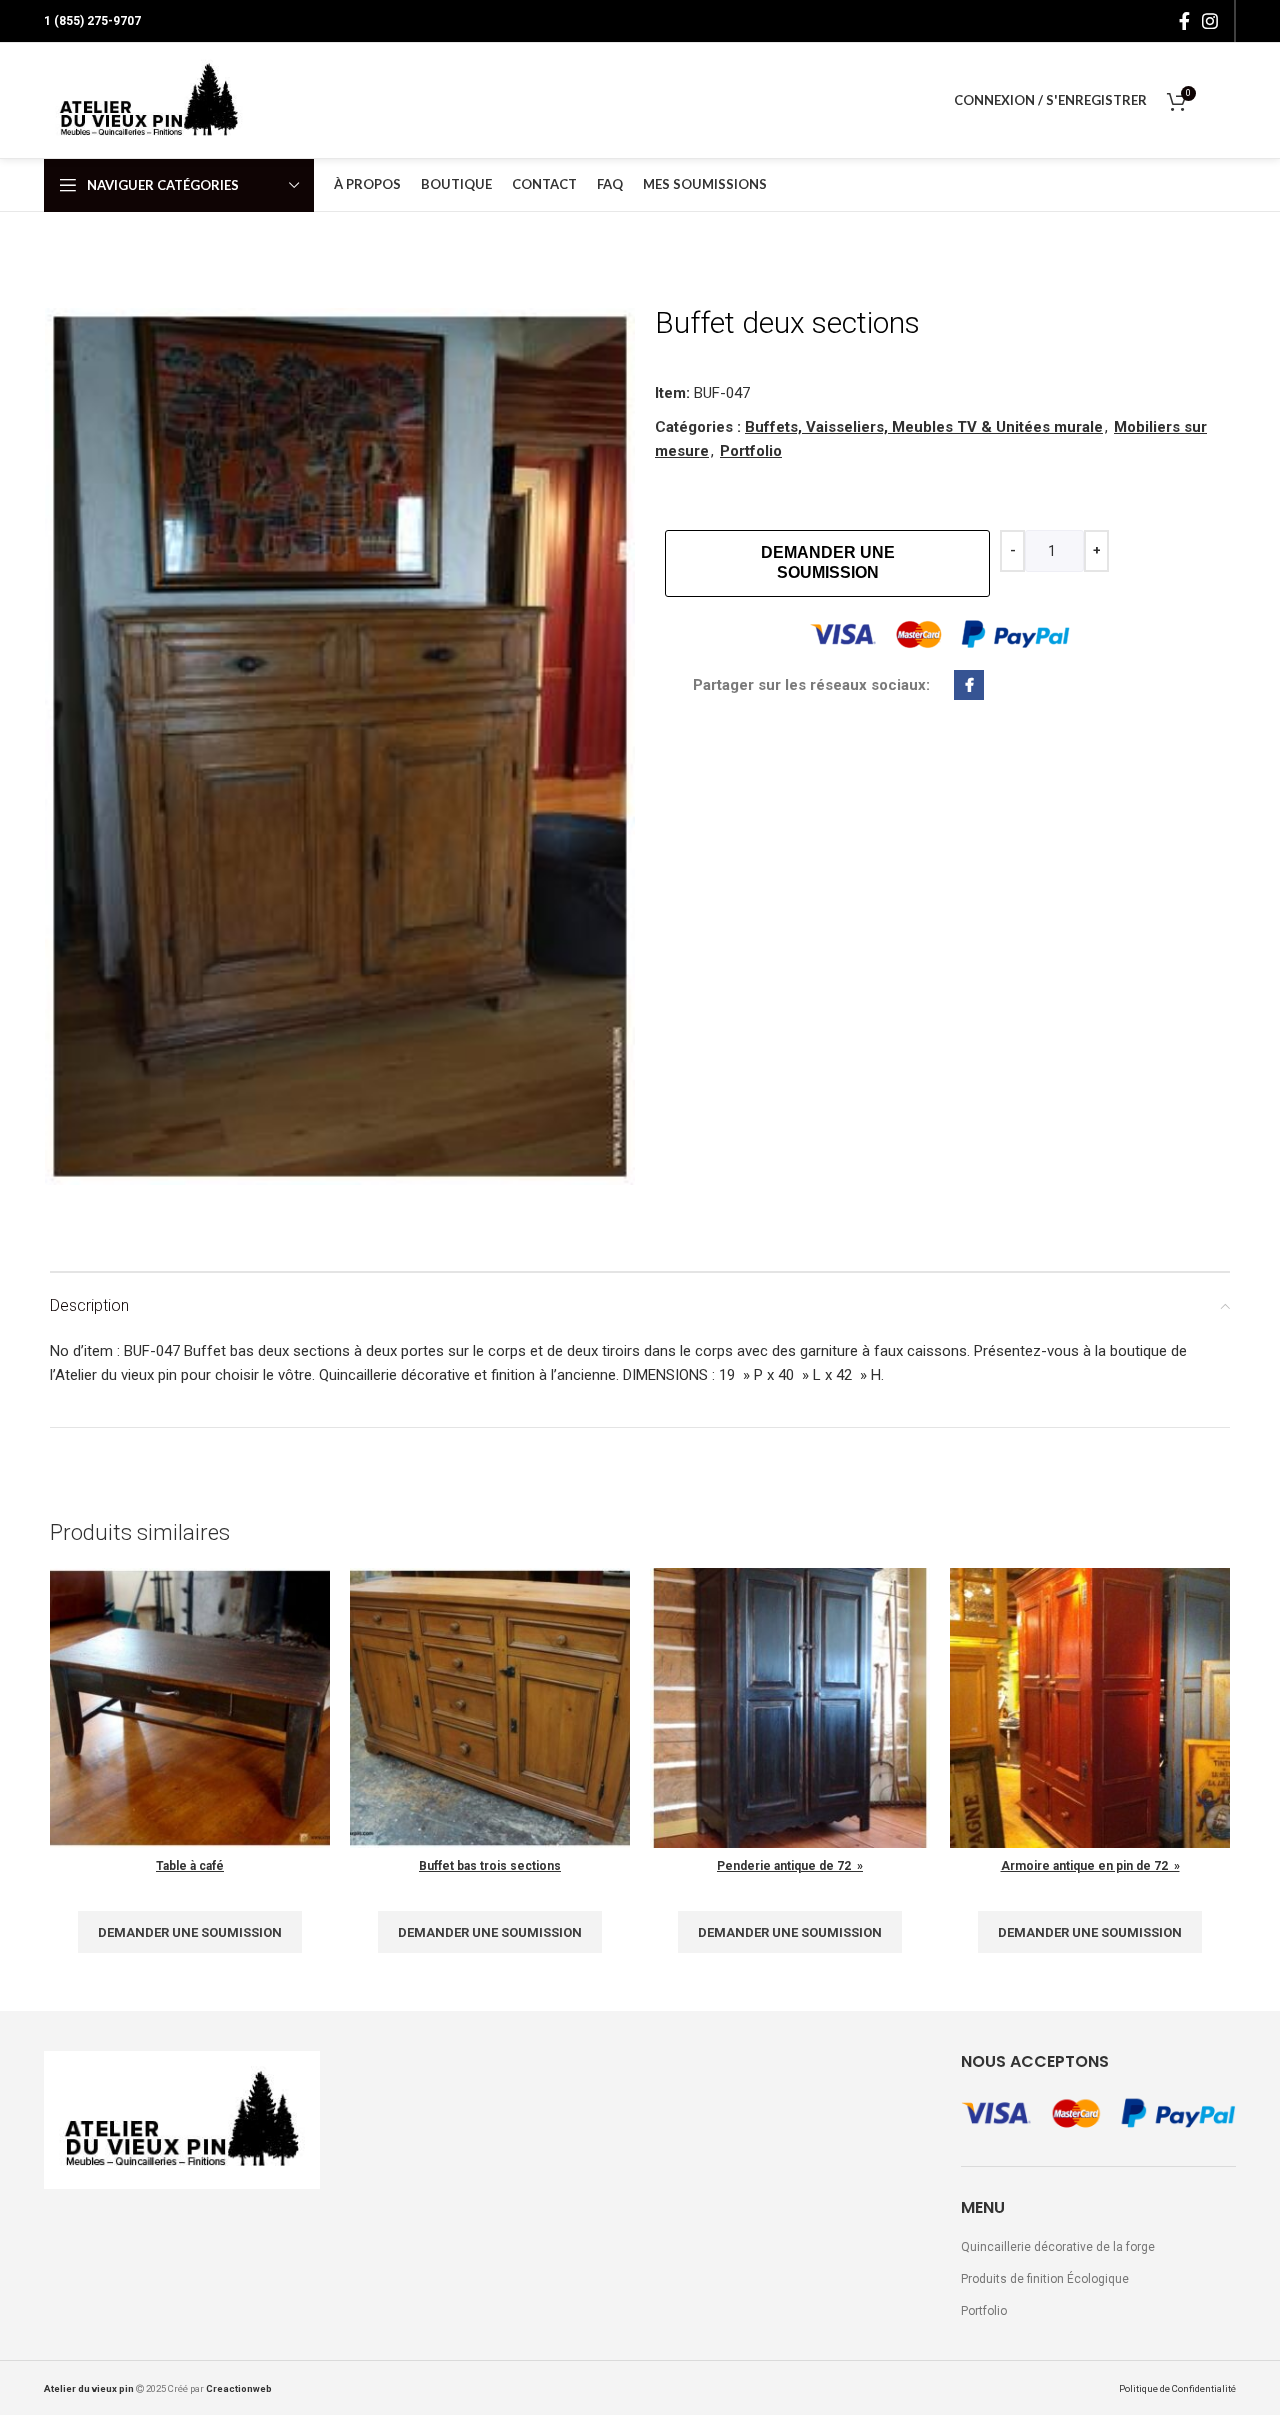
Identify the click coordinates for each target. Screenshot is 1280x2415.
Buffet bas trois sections (490, 1866)
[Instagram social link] (1210, 21)
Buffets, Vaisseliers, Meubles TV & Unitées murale (924, 427)
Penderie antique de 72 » (790, 1866)
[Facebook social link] (1184, 21)
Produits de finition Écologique (1045, 2279)
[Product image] (490, 1708)
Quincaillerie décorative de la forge (1058, 2247)
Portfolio (751, 451)
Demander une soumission (828, 562)
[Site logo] (149, 100)
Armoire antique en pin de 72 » (1090, 1866)
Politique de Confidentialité (1177, 2388)
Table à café (190, 1866)
